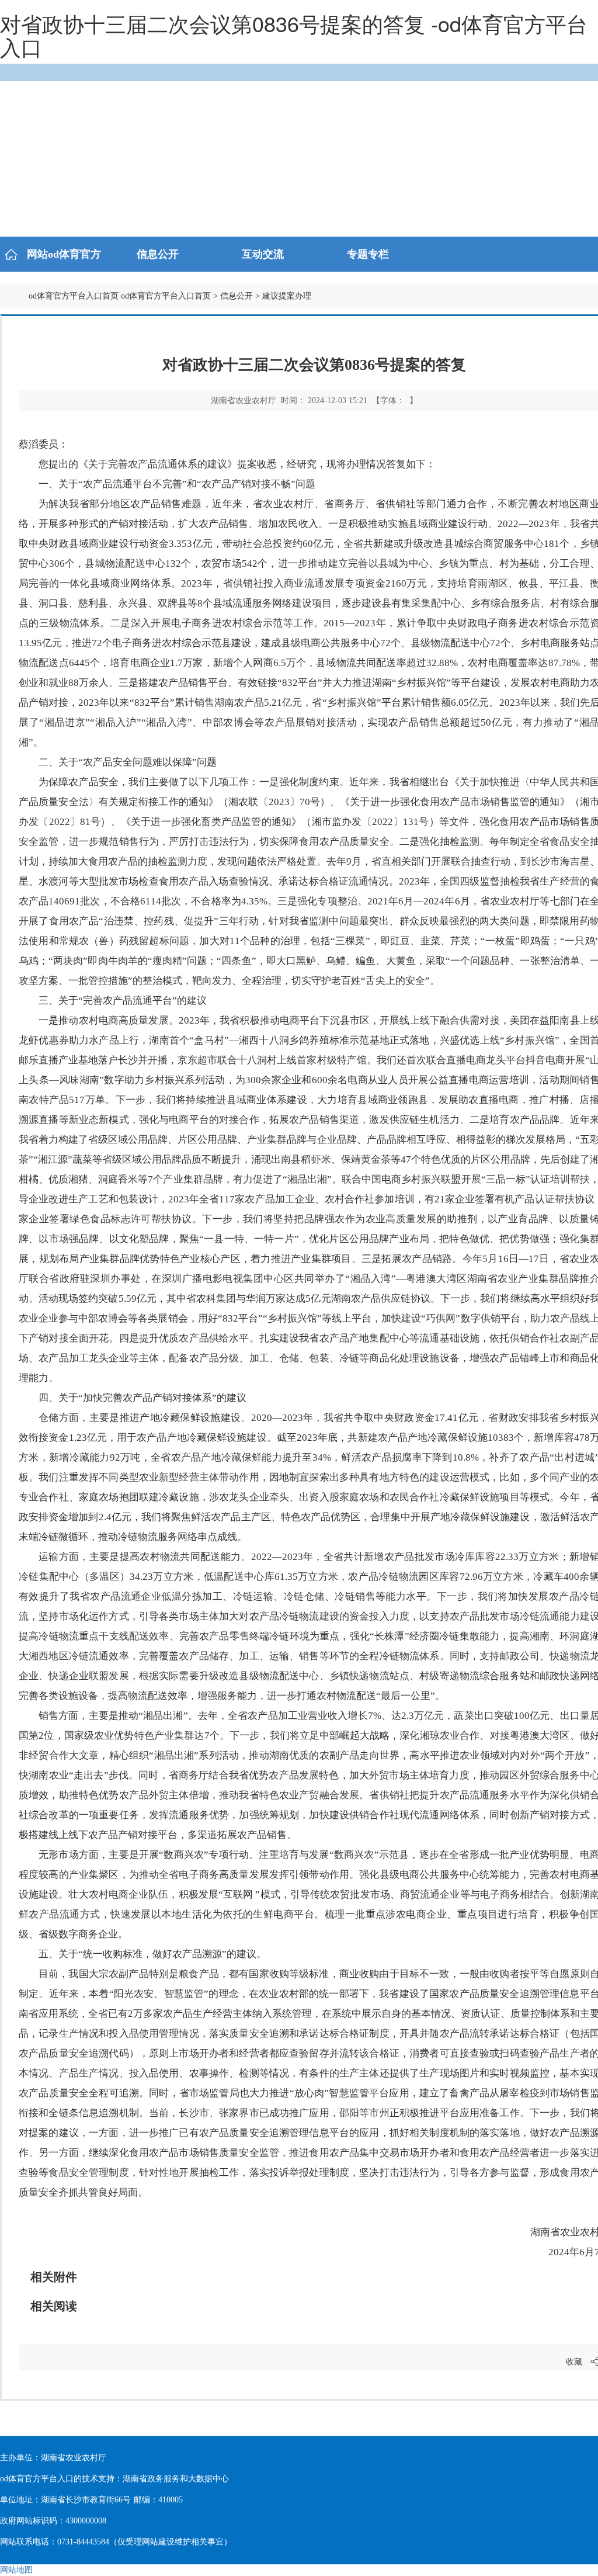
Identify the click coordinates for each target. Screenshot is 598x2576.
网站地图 (16, 2570)
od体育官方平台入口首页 (74, 296)
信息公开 (237, 296)
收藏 (574, 2362)
